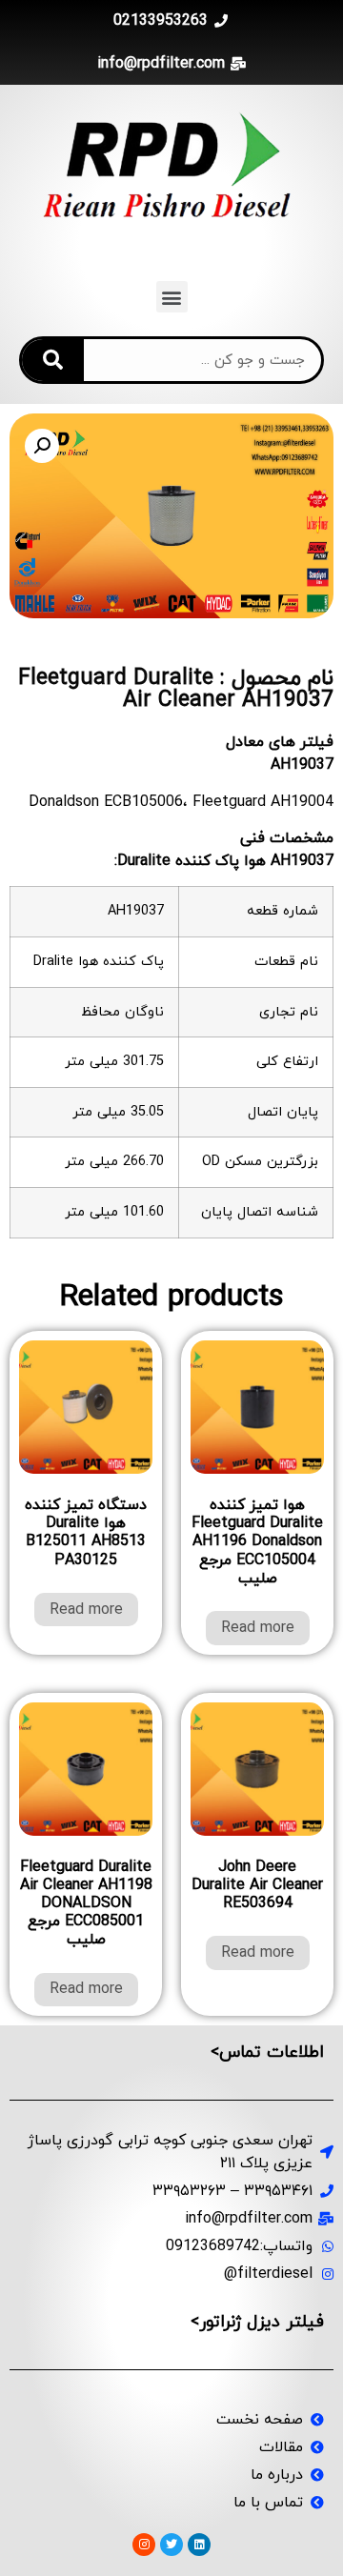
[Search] (53, 360)
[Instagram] (144, 2545)
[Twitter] (171, 2545)
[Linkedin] (199, 2545)
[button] (172, 297)
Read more (258, 1628)
